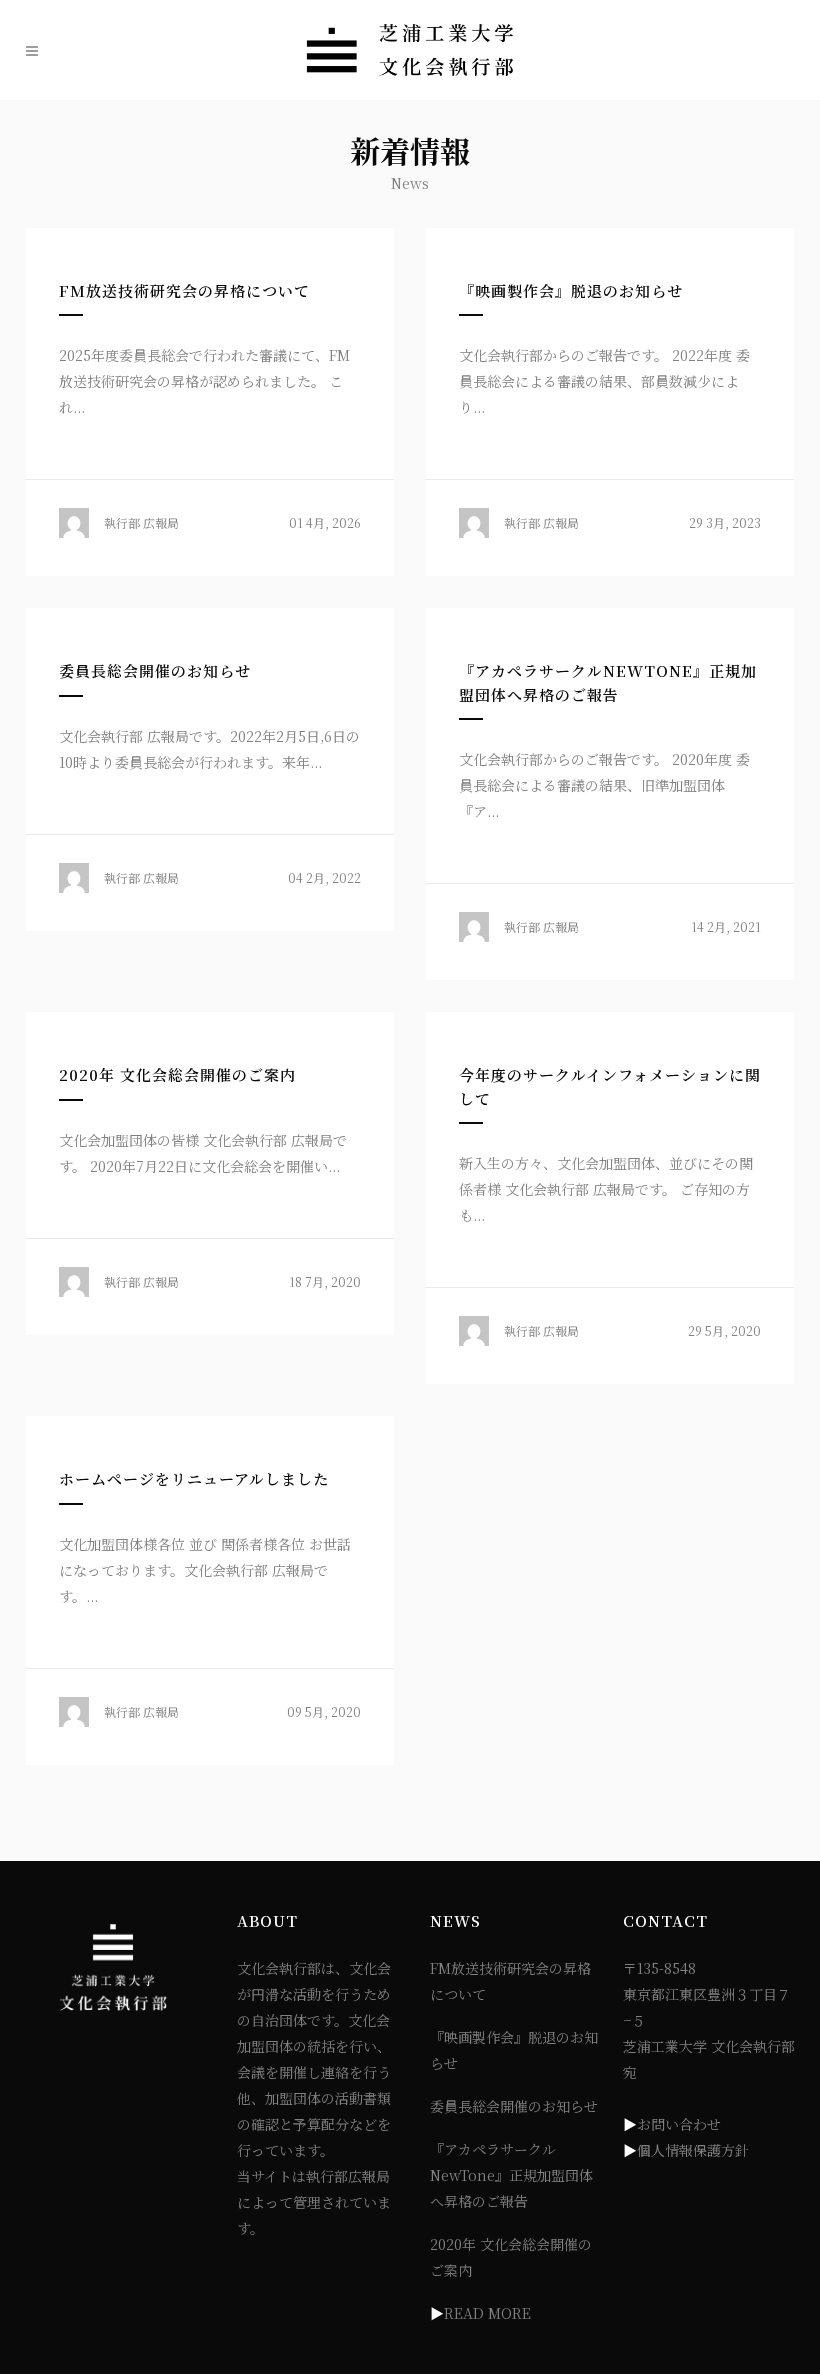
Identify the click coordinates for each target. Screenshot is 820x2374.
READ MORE (487, 2313)
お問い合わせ (679, 2124)
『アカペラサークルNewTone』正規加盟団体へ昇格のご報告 (511, 2175)
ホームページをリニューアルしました (194, 1478)
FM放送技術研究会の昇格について (184, 290)
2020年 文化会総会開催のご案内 (177, 1074)
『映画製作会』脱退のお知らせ (571, 290)
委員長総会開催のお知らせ (155, 670)
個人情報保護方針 (693, 2150)
